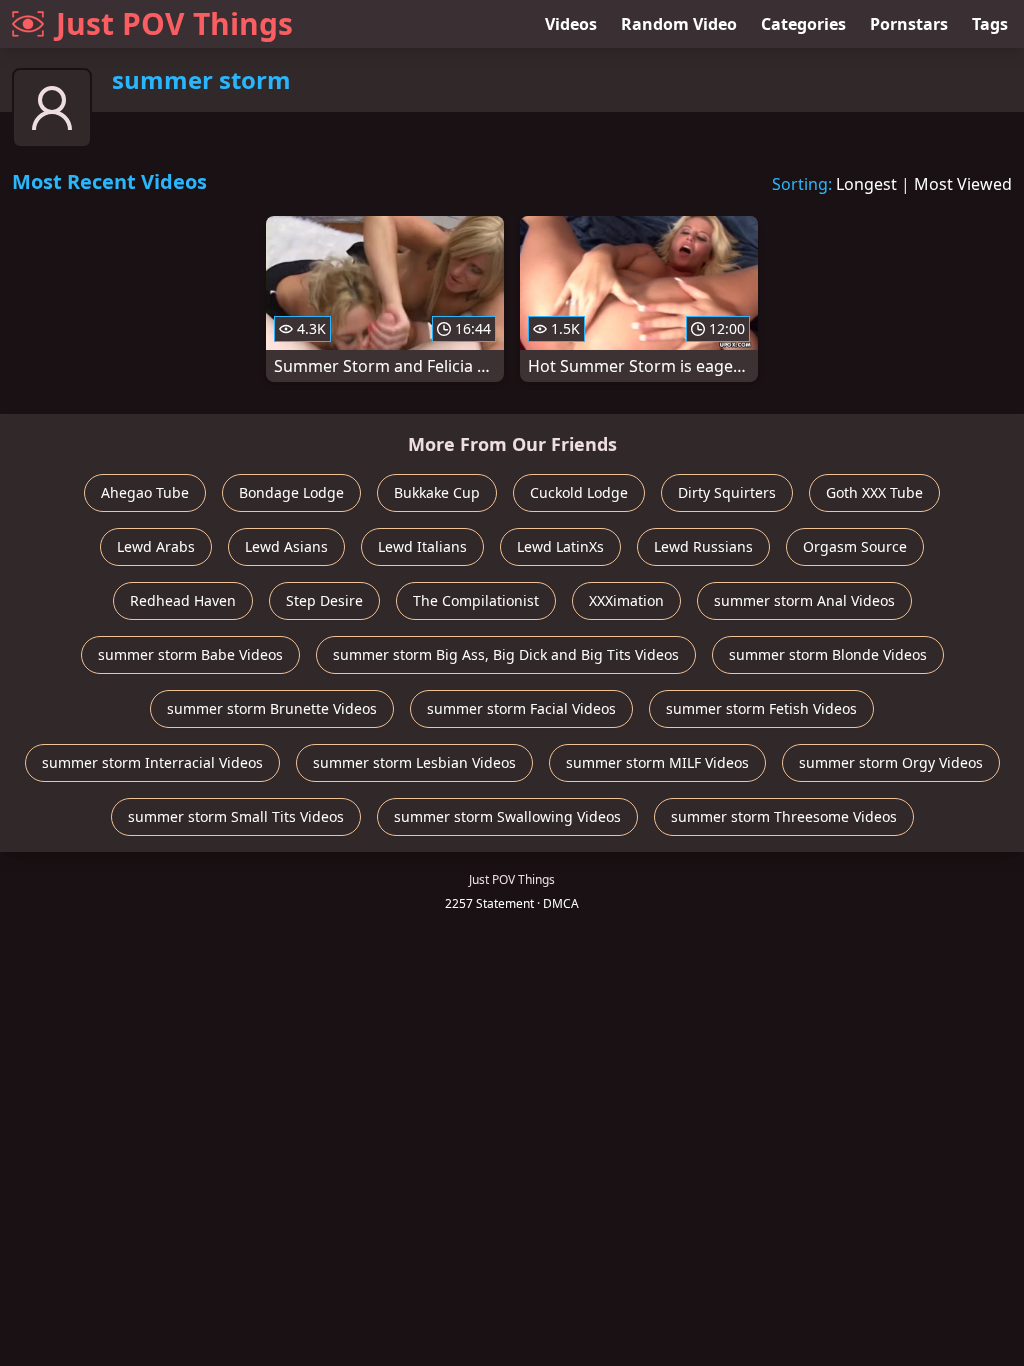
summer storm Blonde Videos (828, 654)
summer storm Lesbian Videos (414, 762)
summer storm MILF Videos (657, 762)
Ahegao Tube (145, 492)
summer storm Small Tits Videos (236, 816)
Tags (990, 24)
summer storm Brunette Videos (272, 708)
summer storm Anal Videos (804, 600)
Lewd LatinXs (560, 546)
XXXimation (626, 600)
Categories (803, 24)
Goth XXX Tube (874, 492)
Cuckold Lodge (579, 492)
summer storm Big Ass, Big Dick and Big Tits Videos (506, 654)
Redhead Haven (183, 600)
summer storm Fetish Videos (761, 708)
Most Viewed (963, 184)
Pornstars (909, 24)
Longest (866, 184)
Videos (571, 24)
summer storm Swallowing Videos (507, 816)
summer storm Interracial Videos (152, 762)
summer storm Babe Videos (190, 654)
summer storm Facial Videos (521, 708)
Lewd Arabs (156, 546)
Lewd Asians (286, 546)
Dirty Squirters (727, 492)
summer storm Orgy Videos (891, 762)
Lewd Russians (703, 546)
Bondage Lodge (291, 492)
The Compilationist (476, 600)
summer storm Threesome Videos (784, 816)
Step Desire (324, 600)
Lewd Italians (422, 546)
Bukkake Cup (437, 492)
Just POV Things (174, 23)
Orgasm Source (855, 546)
